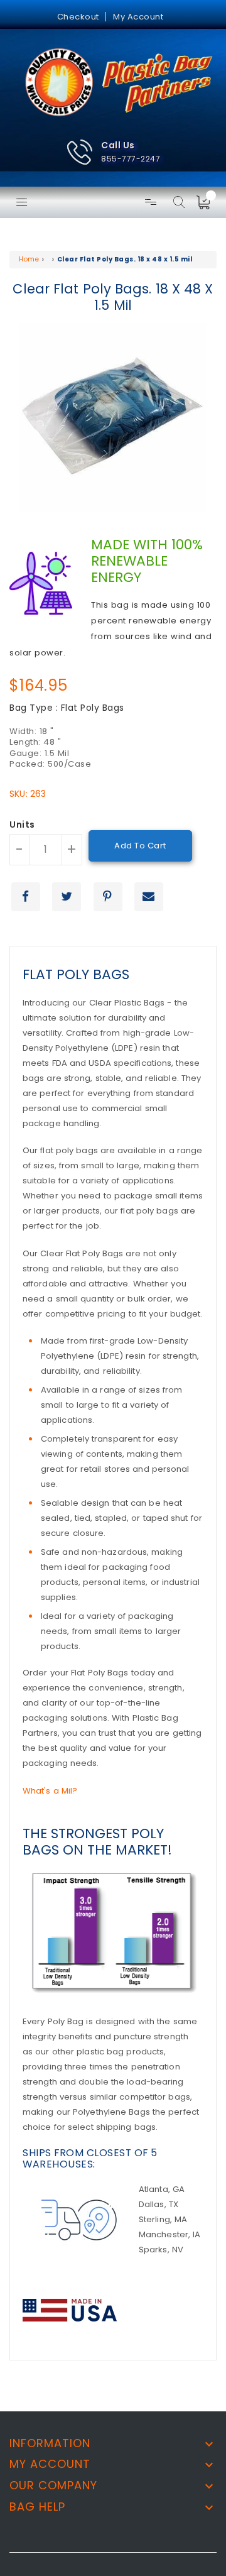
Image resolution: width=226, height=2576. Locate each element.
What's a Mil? (50, 1791)
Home (29, 259)
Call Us (118, 145)
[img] (207, 202)
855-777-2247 (131, 159)
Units (22, 825)
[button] (113, 152)
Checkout (78, 17)
